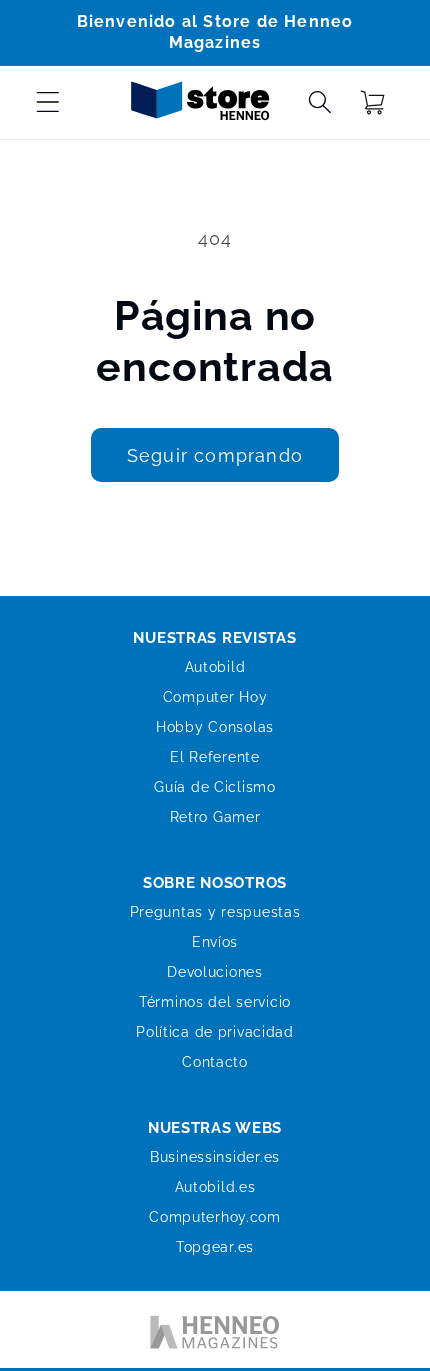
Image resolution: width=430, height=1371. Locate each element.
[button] (48, 102)
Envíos (215, 942)
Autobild (215, 667)
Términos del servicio (215, 1002)
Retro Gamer (215, 817)
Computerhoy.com (215, 1217)
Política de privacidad (215, 1032)
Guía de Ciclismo (215, 787)
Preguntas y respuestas (215, 912)
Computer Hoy (215, 697)
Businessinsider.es (215, 1157)
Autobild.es (215, 1187)
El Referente (215, 757)
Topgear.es (215, 1247)
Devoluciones (215, 972)
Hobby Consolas (215, 727)
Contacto (215, 1062)
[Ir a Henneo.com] (215, 1336)
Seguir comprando (215, 455)
